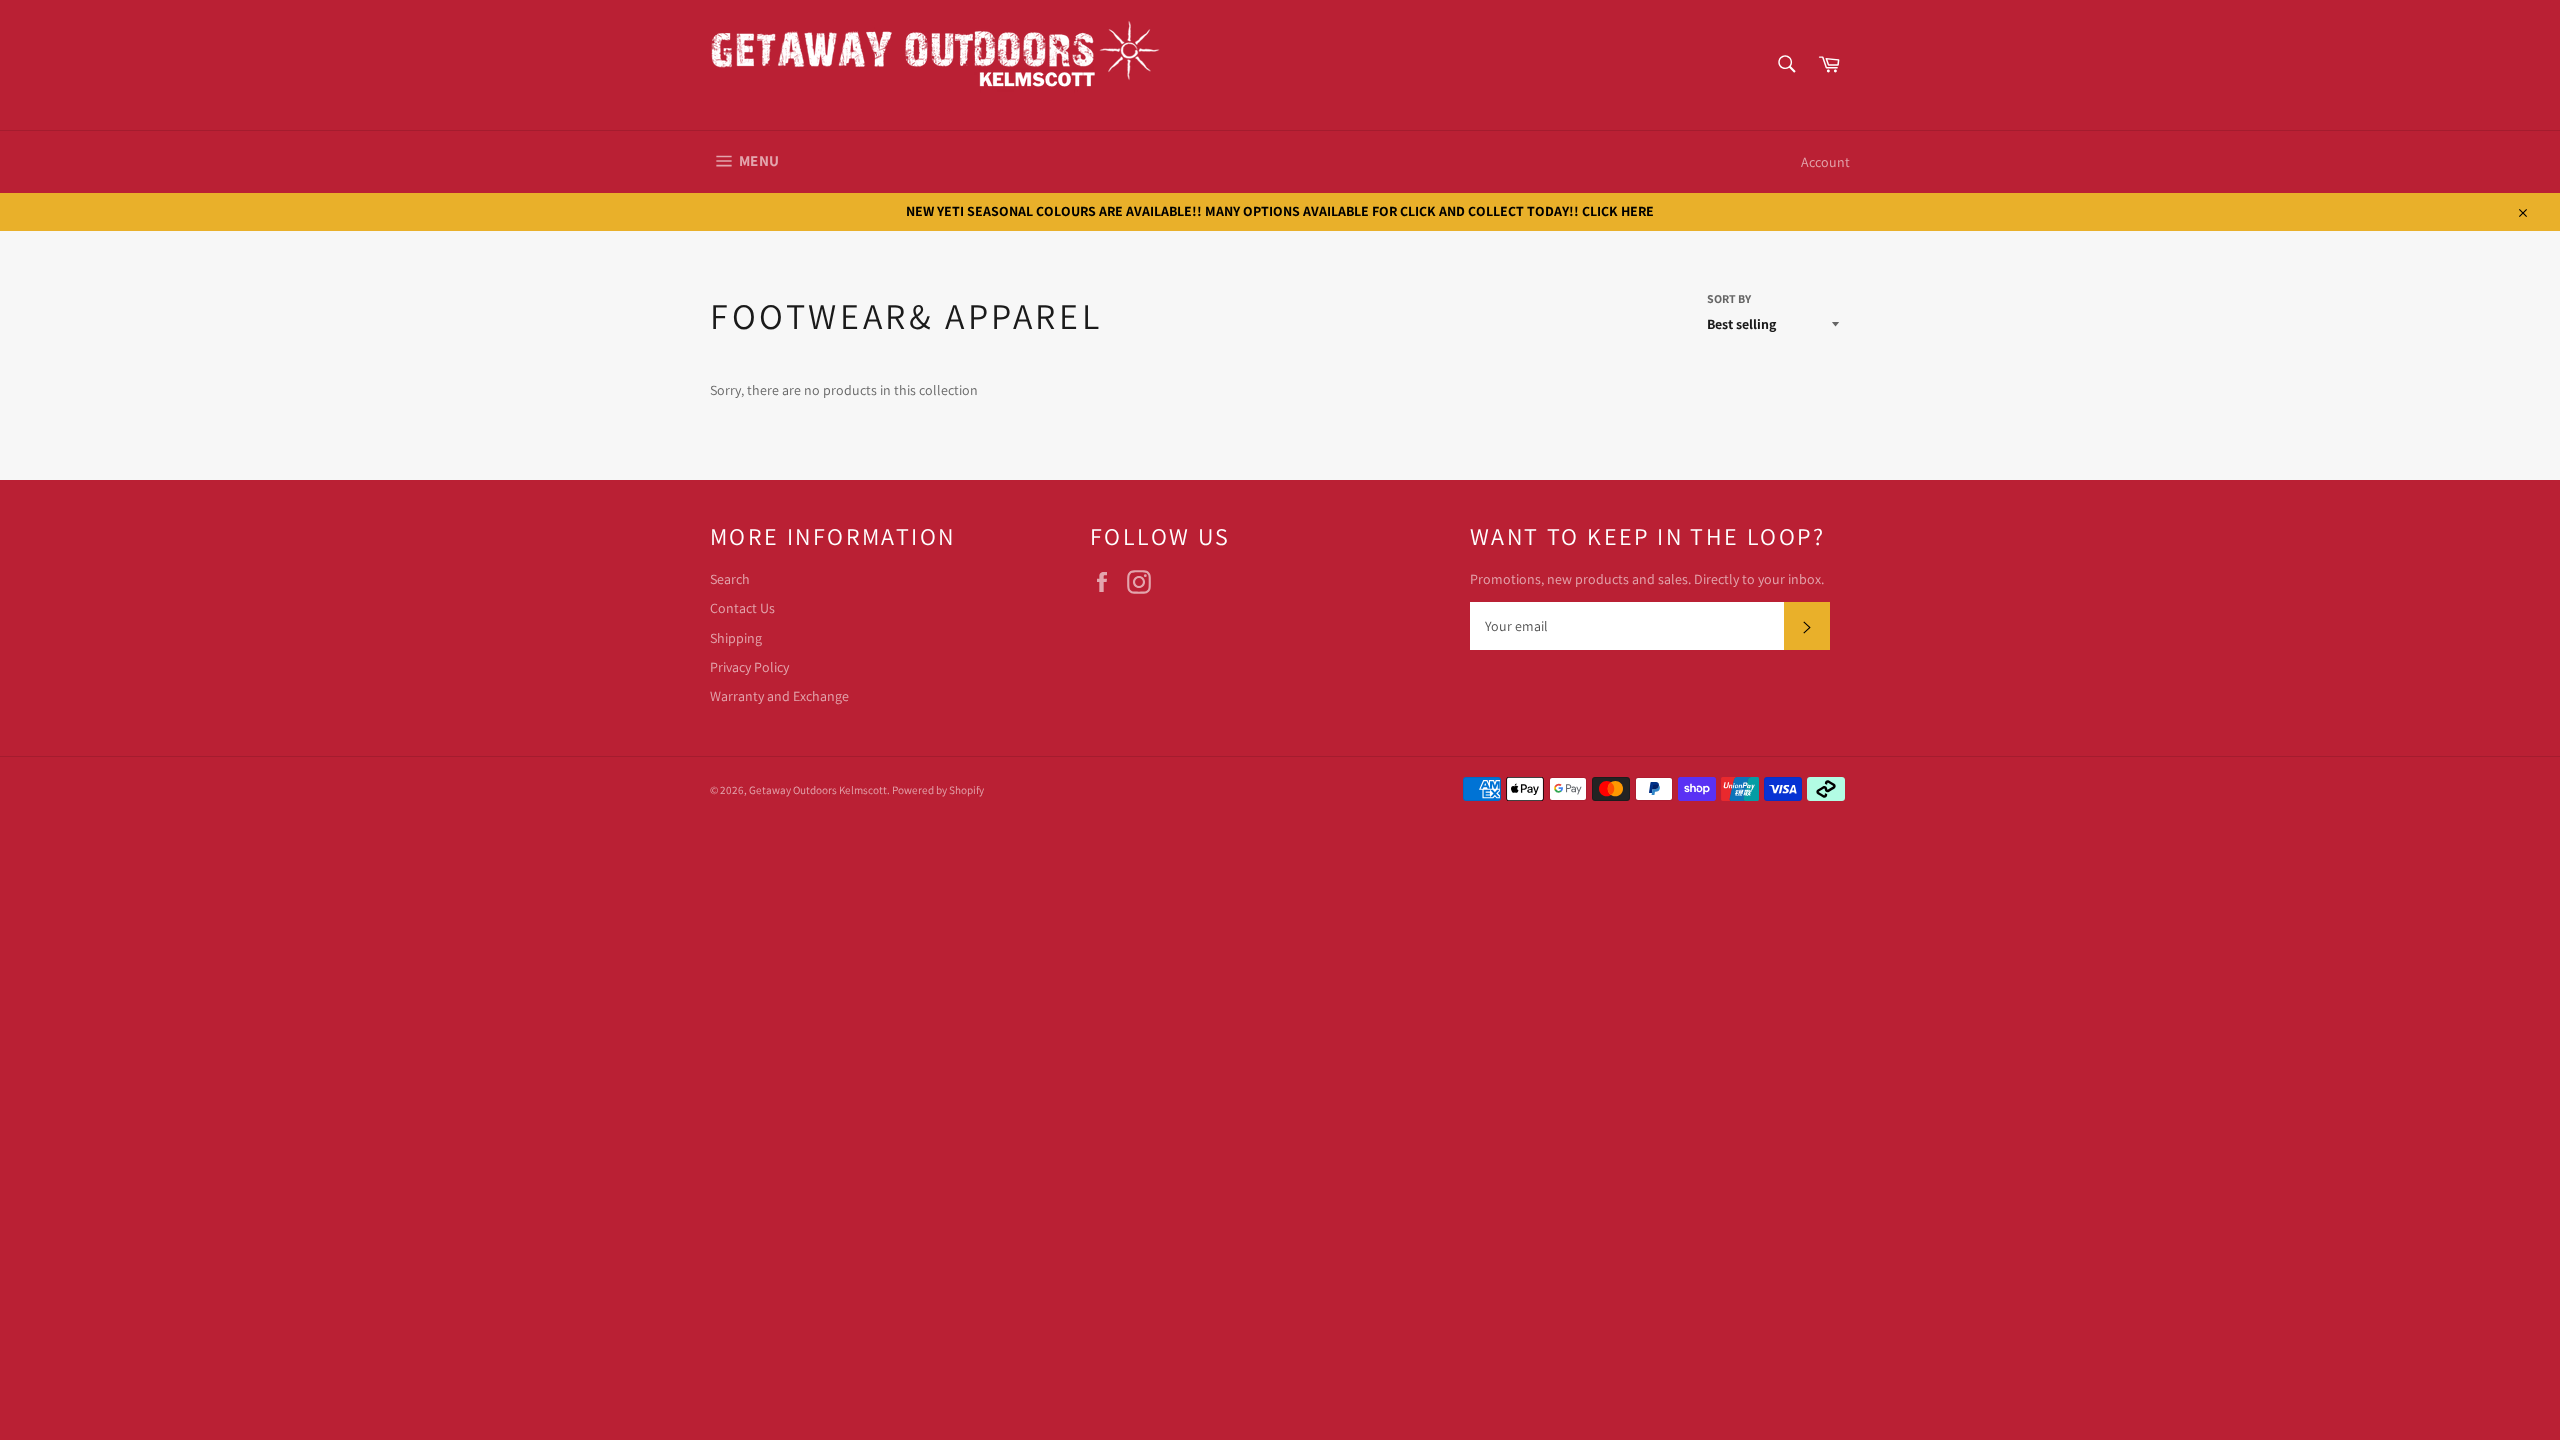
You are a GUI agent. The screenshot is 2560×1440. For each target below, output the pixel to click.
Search (730, 579)
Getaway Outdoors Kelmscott (818, 790)
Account (1825, 162)
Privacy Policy (749, 667)
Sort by (1729, 298)
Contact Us (742, 608)
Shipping (736, 638)
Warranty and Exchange (779, 696)
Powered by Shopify (938, 790)
